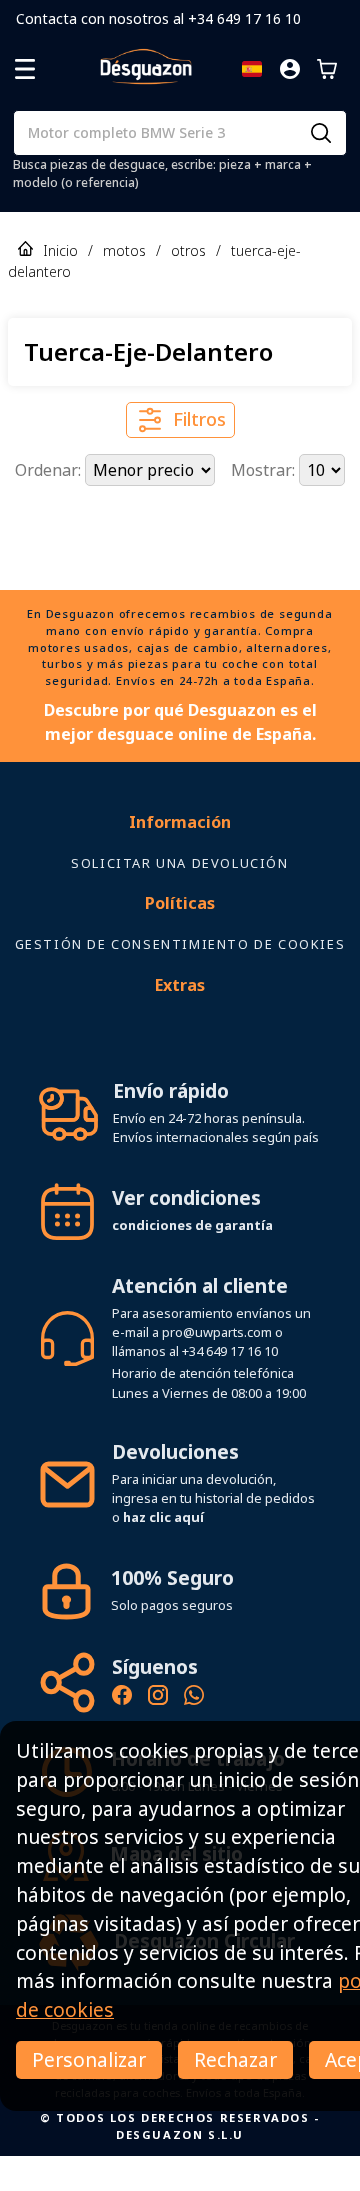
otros (188, 250)
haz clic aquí (163, 1552)
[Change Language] (252, 69)
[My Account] (290, 69)
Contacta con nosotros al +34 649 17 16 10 (158, 18)
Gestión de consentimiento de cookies (180, 979)
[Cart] (327, 69)
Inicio (60, 250)
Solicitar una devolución (179, 898)
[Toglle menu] (25, 69)
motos (124, 250)
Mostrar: (265, 470)
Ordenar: (50, 470)
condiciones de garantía (192, 1260)
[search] (321, 133)
